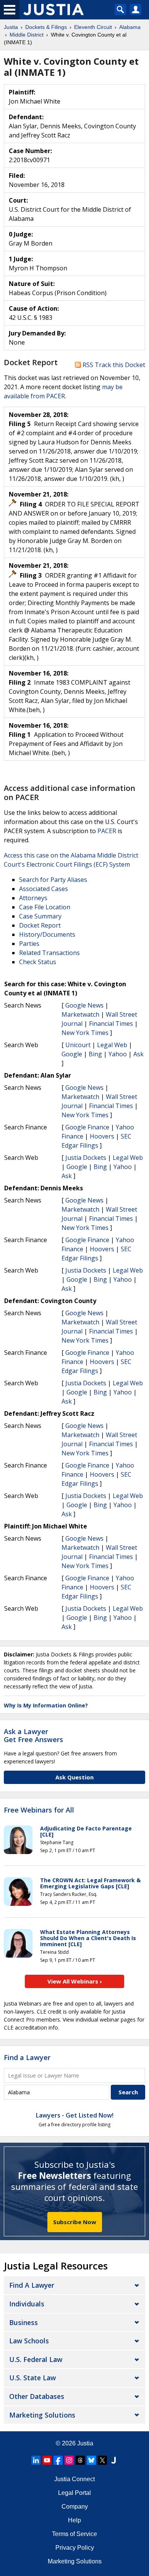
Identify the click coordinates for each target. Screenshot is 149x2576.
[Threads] (80, 2460)
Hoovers (102, 1136)
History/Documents (47, 934)
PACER (107, 831)
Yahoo (118, 1054)
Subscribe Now (75, 2222)
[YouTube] (47, 2460)
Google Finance (87, 1127)
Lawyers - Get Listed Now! (75, 2115)
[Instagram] (69, 2460)
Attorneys (33, 898)
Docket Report (40, 925)
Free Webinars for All (39, 1810)
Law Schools (29, 2341)
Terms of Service (74, 2534)
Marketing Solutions (42, 2415)
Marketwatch (80, 1014)
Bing (95, 1054)
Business (23, 2322)
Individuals (27, 2304)
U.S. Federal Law (36, 2359)
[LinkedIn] (36, 2460)
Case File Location (45, 907)
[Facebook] (58, 2460)
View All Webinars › (75, 1981)
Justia (85, 2443)
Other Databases (37, 2396)
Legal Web (112, 1045)
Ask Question (74, 1777)
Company (75, 2507)
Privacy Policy (75, 2548)
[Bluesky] (91, 2460)
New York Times (85, 1033)
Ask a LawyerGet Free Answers (33, 1736)
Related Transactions (49, 953)
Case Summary (40, 916)
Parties (29, 944)
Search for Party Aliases (53, 880)
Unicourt (78, 1045)
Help (74, 2520)
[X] (102, 2460)
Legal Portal (74, 2493)
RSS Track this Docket (113, 365)
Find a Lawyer (27, 2057)
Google (72, 1054)
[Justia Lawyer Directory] (113, 2460)
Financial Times (111, 1024)
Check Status (38, 962)
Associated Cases (44, 889)
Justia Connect (74, 2479)
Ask (138, 1054)
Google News (84, 1005)
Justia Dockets (86, 1158)
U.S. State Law (32, 2378)
